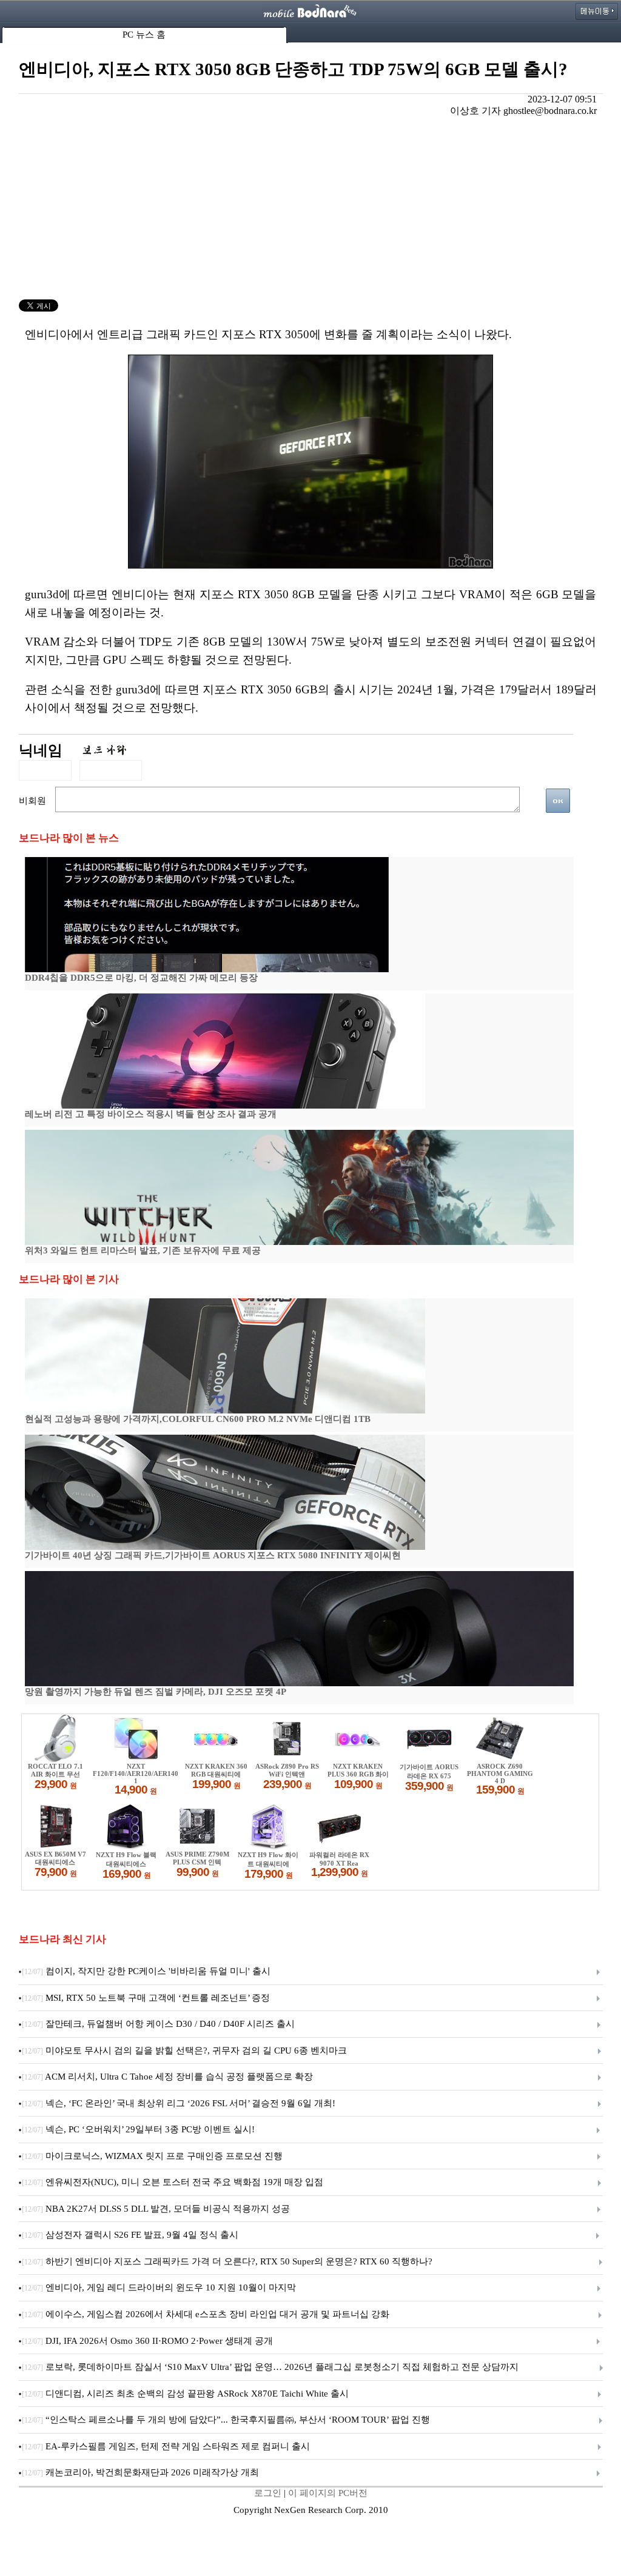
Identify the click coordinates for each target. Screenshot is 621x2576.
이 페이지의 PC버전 (328, 2493)
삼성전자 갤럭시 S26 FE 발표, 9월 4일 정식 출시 (130, 2235)
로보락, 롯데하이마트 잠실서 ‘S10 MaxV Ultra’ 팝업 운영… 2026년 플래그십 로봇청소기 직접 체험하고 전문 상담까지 (270, 2367)
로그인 (268, 2493)
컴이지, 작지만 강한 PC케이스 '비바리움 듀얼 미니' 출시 (146, 1971)
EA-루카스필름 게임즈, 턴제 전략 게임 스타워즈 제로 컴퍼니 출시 (166, 2446)
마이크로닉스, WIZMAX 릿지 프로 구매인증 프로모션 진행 (152, 2156)
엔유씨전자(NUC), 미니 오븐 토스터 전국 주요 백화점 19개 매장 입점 (173, 2182)
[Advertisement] (311, 209)
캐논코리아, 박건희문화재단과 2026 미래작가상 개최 (140, 2472)
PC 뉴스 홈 (144, 35)
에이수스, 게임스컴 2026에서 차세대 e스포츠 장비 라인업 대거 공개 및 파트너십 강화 (206, 2314)
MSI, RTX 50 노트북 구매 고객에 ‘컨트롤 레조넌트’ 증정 (146, 1998)
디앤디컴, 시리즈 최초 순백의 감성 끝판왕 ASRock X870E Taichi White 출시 (185, 2394)
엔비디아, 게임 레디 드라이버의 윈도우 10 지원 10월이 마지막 (159, 2287)
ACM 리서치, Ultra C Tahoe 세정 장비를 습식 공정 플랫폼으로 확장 (167, 2077)
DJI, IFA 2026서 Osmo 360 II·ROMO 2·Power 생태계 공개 (147, 2341)
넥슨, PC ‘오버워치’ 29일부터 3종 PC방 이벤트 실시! (138, 2129)
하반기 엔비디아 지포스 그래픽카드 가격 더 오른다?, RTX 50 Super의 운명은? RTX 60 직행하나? (227, 2261)
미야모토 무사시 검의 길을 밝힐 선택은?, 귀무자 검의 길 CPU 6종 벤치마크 (184, 2050)
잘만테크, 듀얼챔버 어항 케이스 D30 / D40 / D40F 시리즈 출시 (158, 2024)
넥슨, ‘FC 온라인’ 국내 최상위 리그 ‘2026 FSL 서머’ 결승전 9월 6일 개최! (179, 2103)
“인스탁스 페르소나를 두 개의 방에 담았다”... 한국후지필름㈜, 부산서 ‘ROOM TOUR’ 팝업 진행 (226, 2420)
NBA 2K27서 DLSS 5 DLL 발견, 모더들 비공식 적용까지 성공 (156, 2209)
